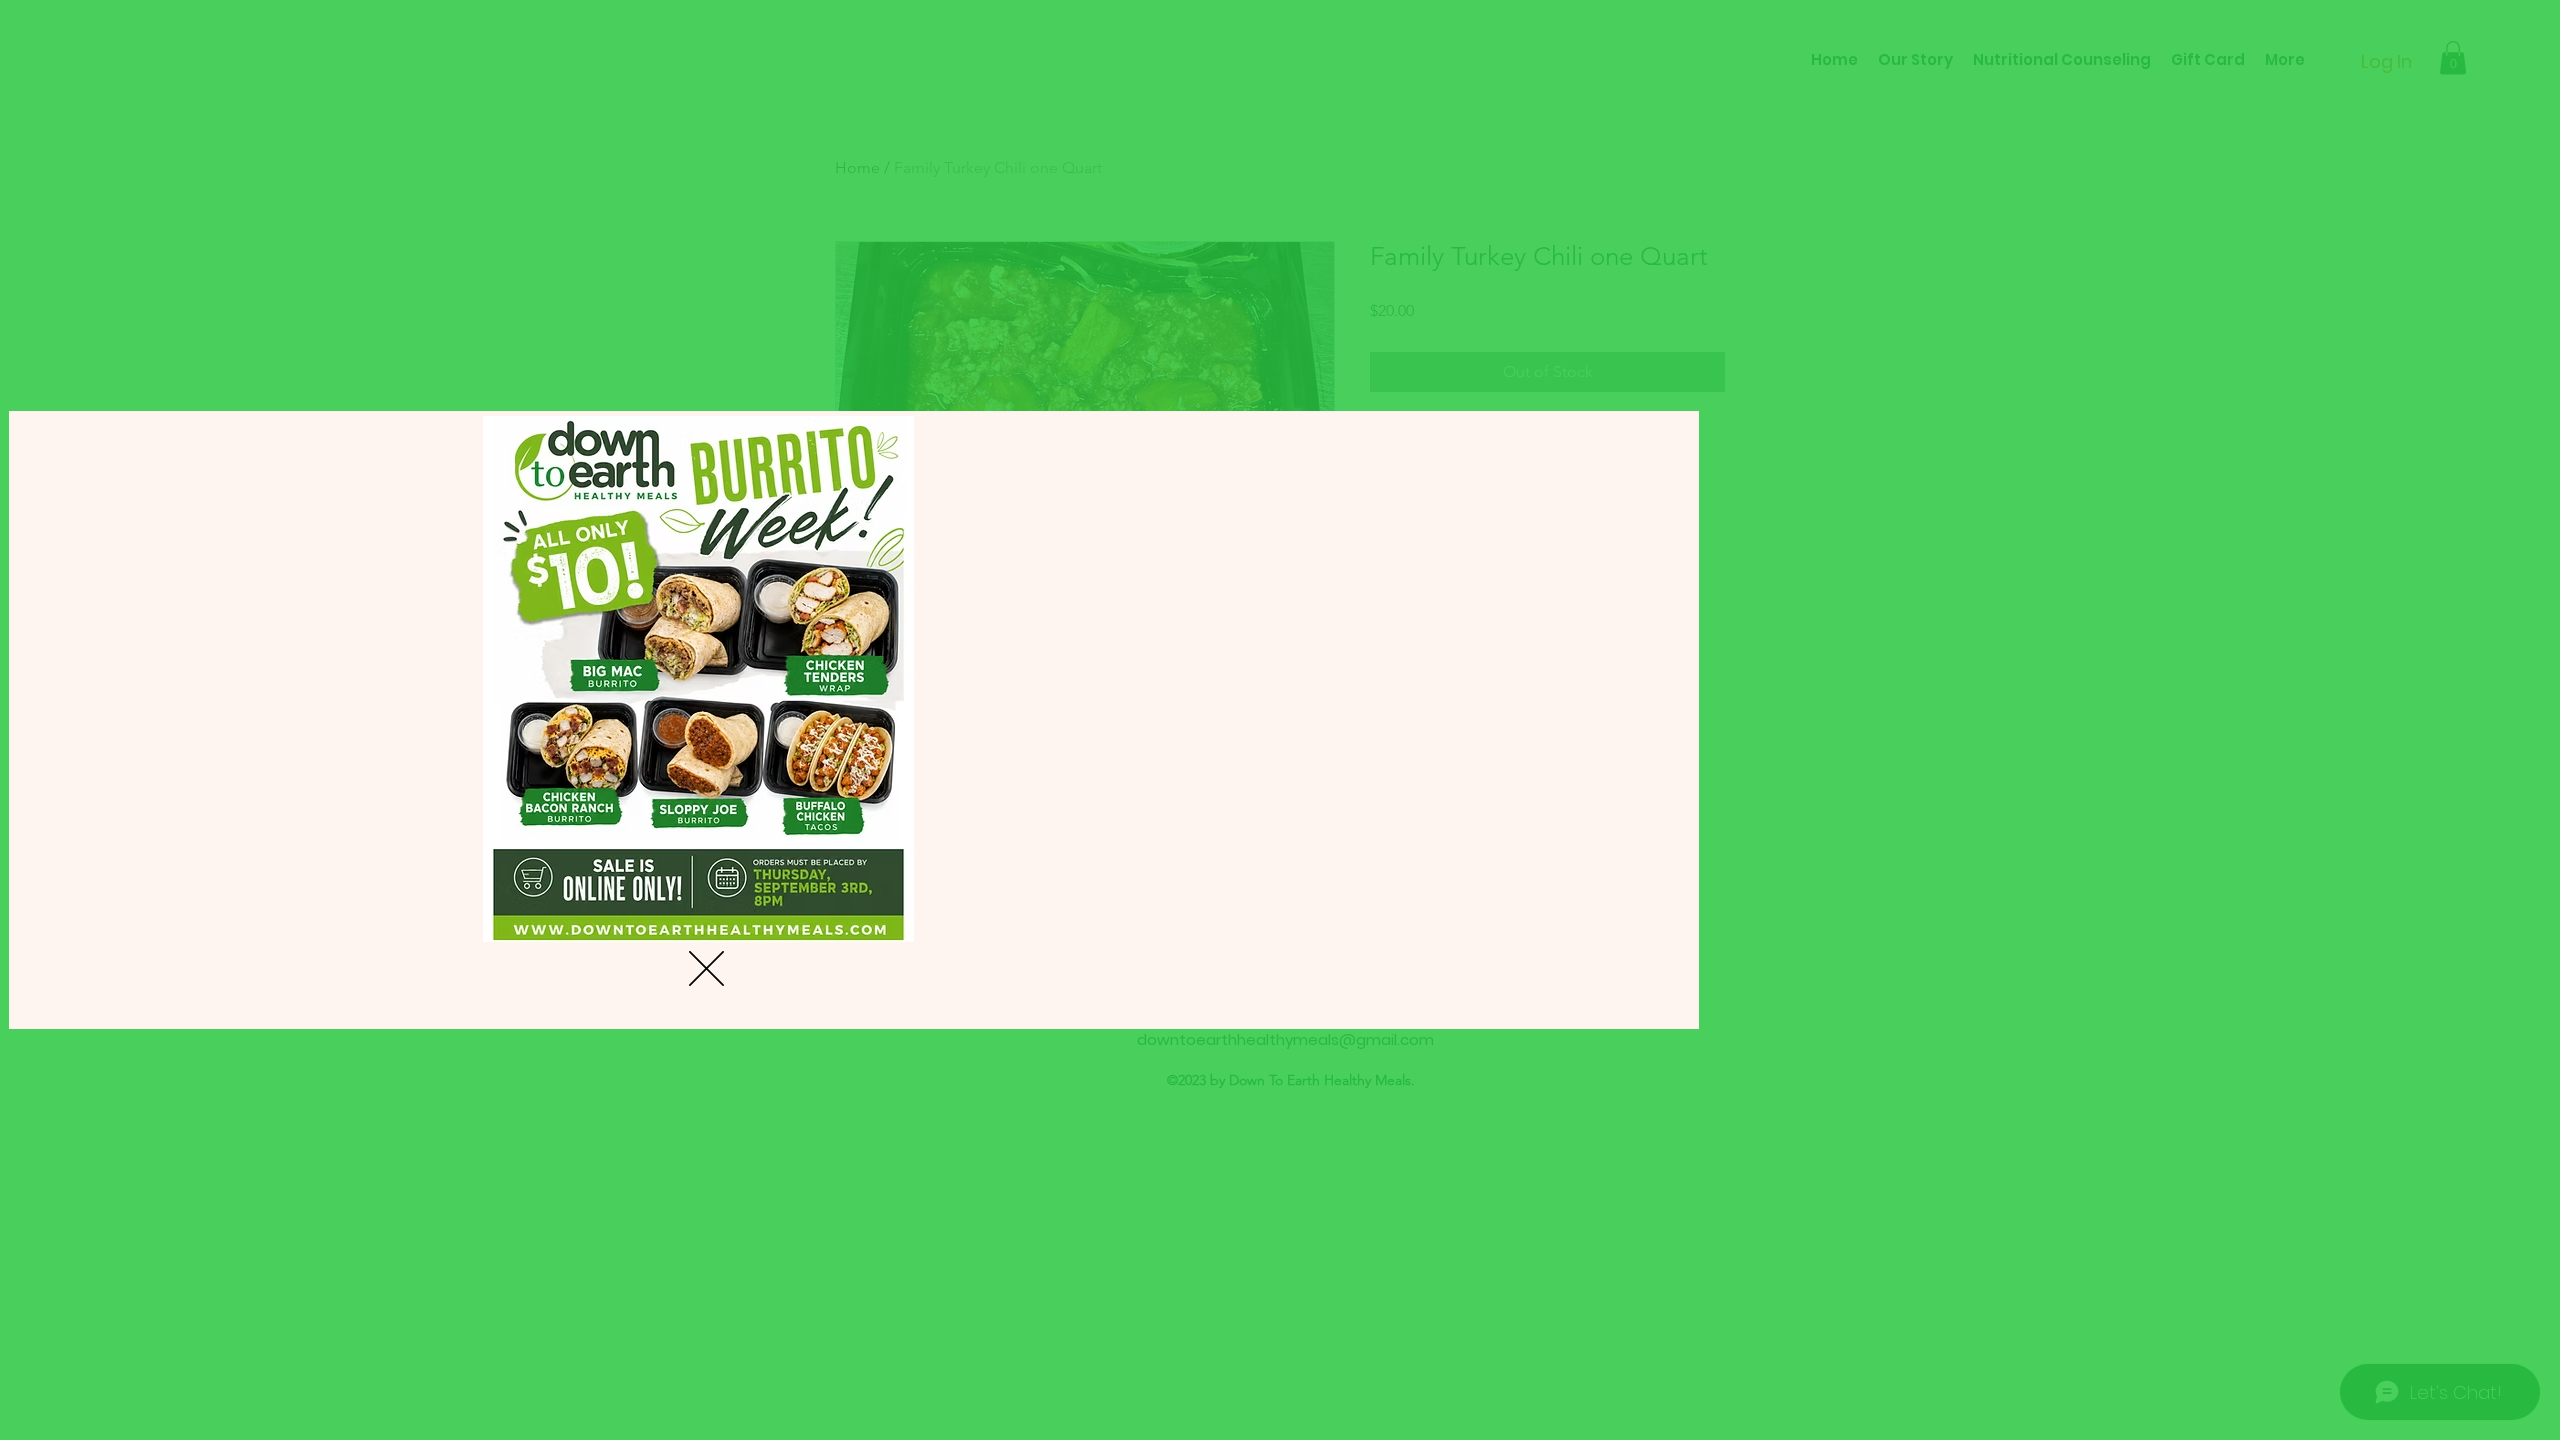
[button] (706, 968)
